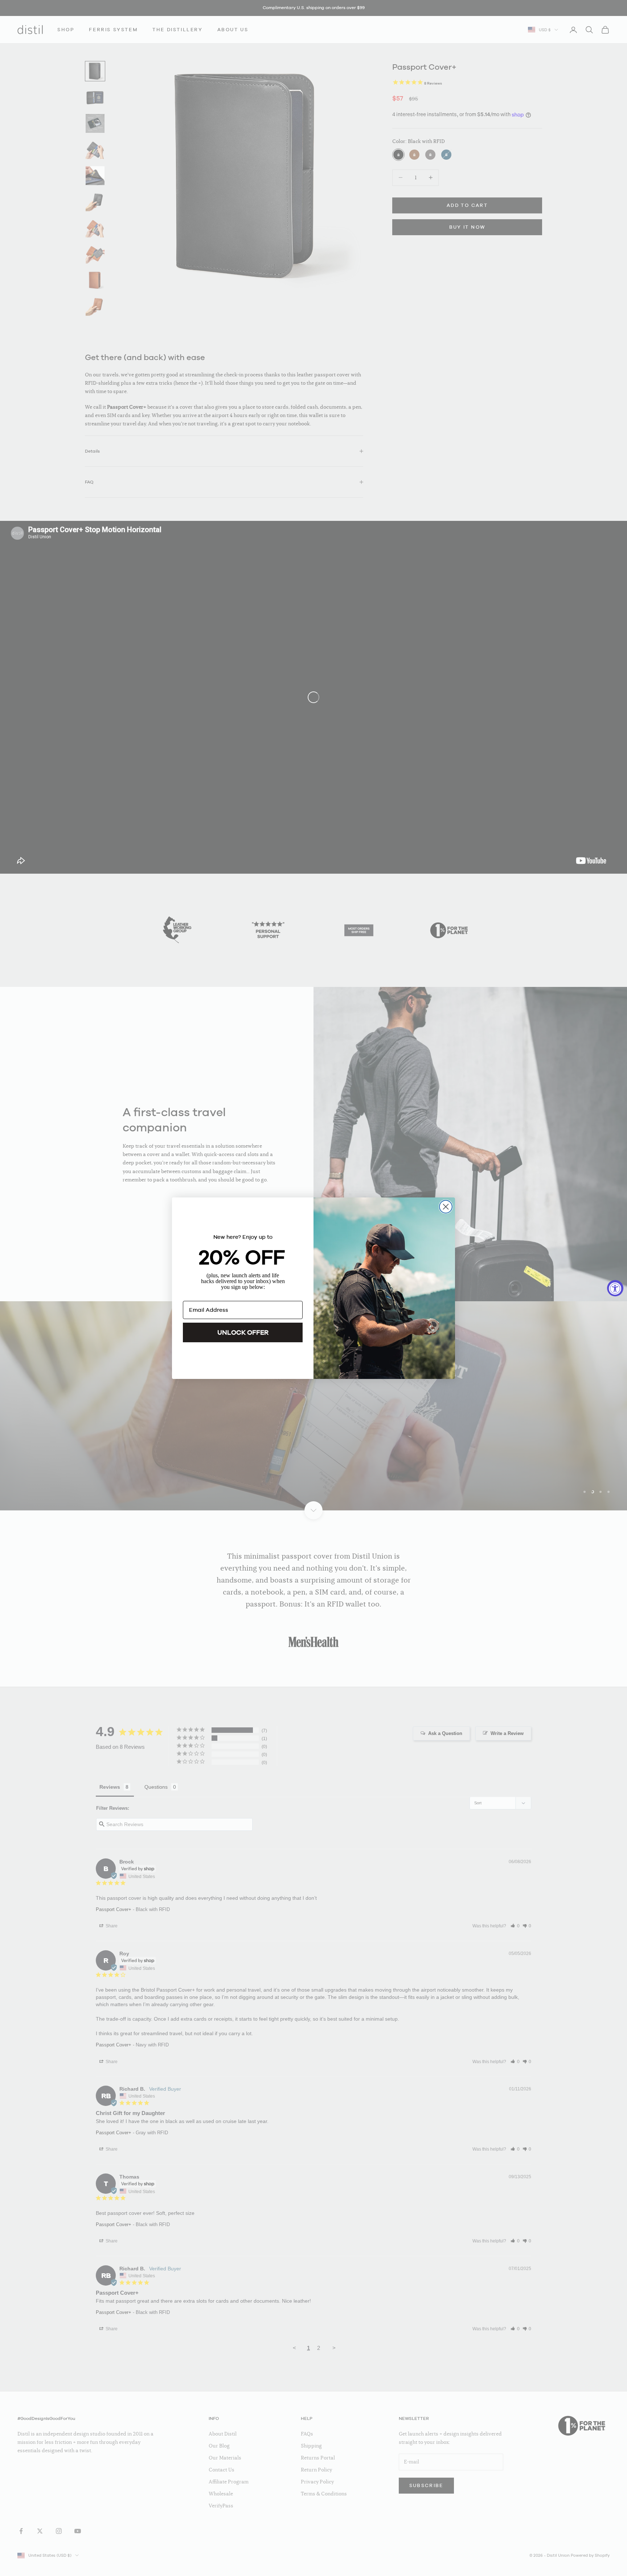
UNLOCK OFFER (243, 1332)
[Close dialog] (446, 1207)
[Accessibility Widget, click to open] (615, 1288)
